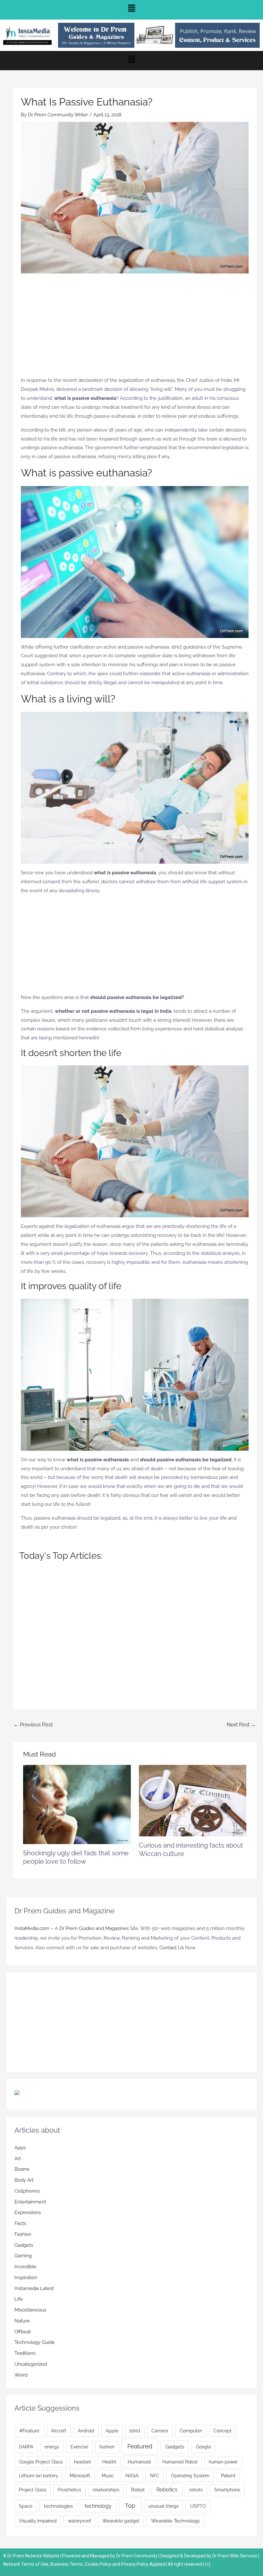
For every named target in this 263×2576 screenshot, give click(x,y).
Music (108, 2476)
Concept (223, 2431)
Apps (20, 2148)
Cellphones (27, 2191)
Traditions (25, 2353)
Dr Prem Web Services (235, 2556)
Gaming (23, 2256)
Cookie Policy (98, 2564)
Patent (228, 2475)
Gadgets (24, 2245)
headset (83, 2462)
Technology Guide (35, 2342)
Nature (22, 2321)
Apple (112, 2431)
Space (26, 2506)
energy (52, 2447)
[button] (131, 10)
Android (86, 2431)
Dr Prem (15, 2556)
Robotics (167, 2490)
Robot (138, 2490)
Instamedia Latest (34, 2288)
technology (98, 2506)
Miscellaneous (30, 2310)
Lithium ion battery (39, 2476)
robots (196, 2490)
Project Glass (33, 2490)
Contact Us (172, 1948)
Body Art (24, 2180)
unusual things (163, 2506)
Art (18, 2159)
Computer (191, 2431)
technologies (58, 2506)
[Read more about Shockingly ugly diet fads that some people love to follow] (77, 1804)
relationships (106, 2490)
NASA (132, 2475)
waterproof (80, 2521)
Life (19, 2299)
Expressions (28, 2212)
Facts (20, 2223)
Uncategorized (31, 2364)
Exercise (79, 2447)
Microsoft (80, 2475)
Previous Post (33, 1725)
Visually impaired (38, 2521)
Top (130, 2505)
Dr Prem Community (137, 2556)
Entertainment (30, 2202)
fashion (107, 2447)
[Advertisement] (135, 328)
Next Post (241, 1725)
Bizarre (22, 2169)
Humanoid (139, 2462)
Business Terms (67, 2564)
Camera (160, 2431)
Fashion (23, 2234)
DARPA (26, 2447)
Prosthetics (69, 2490)
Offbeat (23, 2332)
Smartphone (227, 2490)
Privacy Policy (135, 2564)
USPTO (198, 2506)
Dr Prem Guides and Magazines (94, 1928)
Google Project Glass (41, 2462)
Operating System (190, 2476)
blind (135, 2431)
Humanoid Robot (180, 2462)
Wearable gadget (121, 2521)
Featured (140, 2446)
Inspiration (26, 2278)
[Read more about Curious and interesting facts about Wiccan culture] (193, 1800)
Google (204, 2447)
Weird (21, 2375)
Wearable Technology (175, 2521)
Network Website (42, 2556)
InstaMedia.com (32, 1928)
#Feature (29, 2431)
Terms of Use (35, 2564)
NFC (155, 2476)
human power (223, 2462)
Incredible (25, 2267)
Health (109, 2462)
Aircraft (59, 2431)
